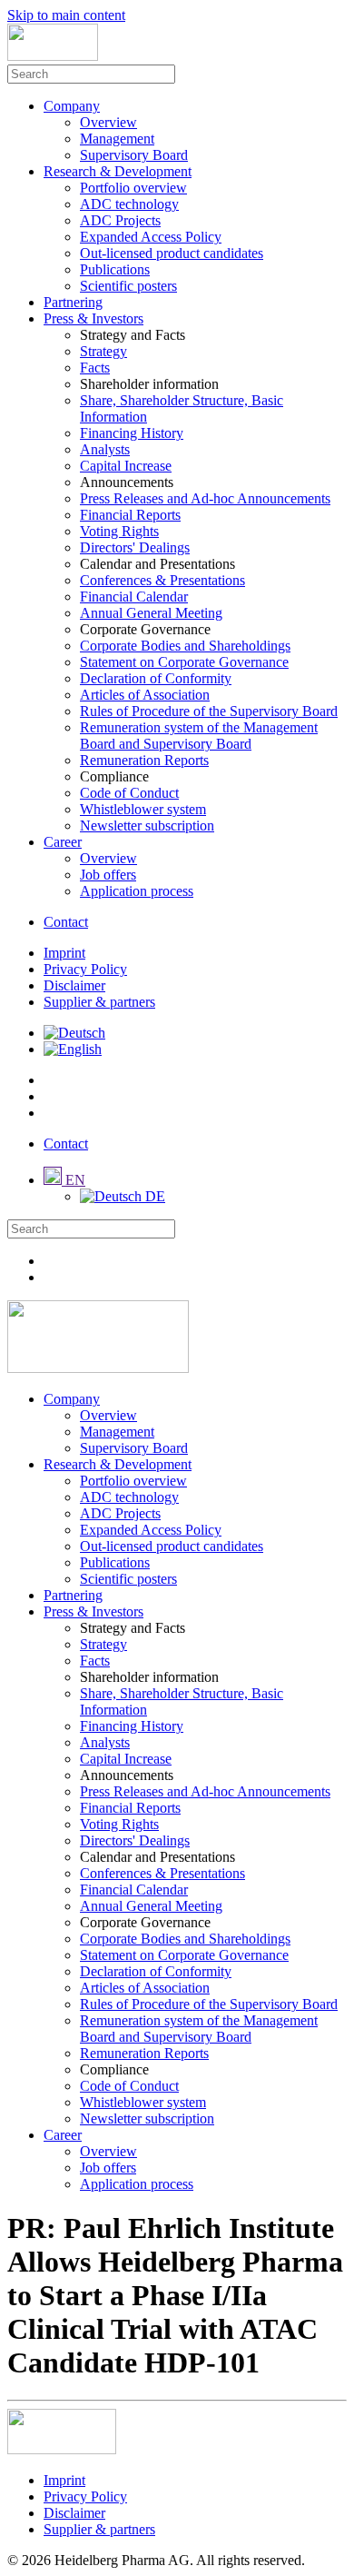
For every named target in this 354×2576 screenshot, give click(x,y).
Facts (95, 368)
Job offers (108, 875)
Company (72, 106)
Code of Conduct (129, 793)
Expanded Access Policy (151, 237)
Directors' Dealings (135, 547)
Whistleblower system (143, 809)
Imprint (64, 953)
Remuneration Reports (144, 760)
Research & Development (118, 171)
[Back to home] (53, 56)
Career (63, 842)
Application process (137, 891)
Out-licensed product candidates (172, 253)
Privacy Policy (85, 969)
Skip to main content (66, 15)
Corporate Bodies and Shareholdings (185, 646)
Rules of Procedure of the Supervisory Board (209, 711)
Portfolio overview (133, 188)
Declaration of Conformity (156, 678)
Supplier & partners (99, 1002)
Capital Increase (126, 466)
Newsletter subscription (147, 826)
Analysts (105, 449)
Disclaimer (74, 985)
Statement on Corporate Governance (184, 662)
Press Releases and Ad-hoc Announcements (205, 498)
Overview (108, 122)
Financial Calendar (134, 597)
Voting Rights (119, 531)
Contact (66, 922)
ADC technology (129, 204)
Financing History (132, 433)
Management (117, 139)
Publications (115, 269)
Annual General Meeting (151, 613)
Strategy (103, 351)
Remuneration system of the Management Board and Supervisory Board (199, 736)
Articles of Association (145, 695)
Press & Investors (93, 318)
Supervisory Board (134, 155)
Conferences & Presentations (162, 580)
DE (153, 1196)
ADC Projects (120, 220)
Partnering (73, 302)
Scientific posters (128, 286)
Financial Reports (130, 515)
